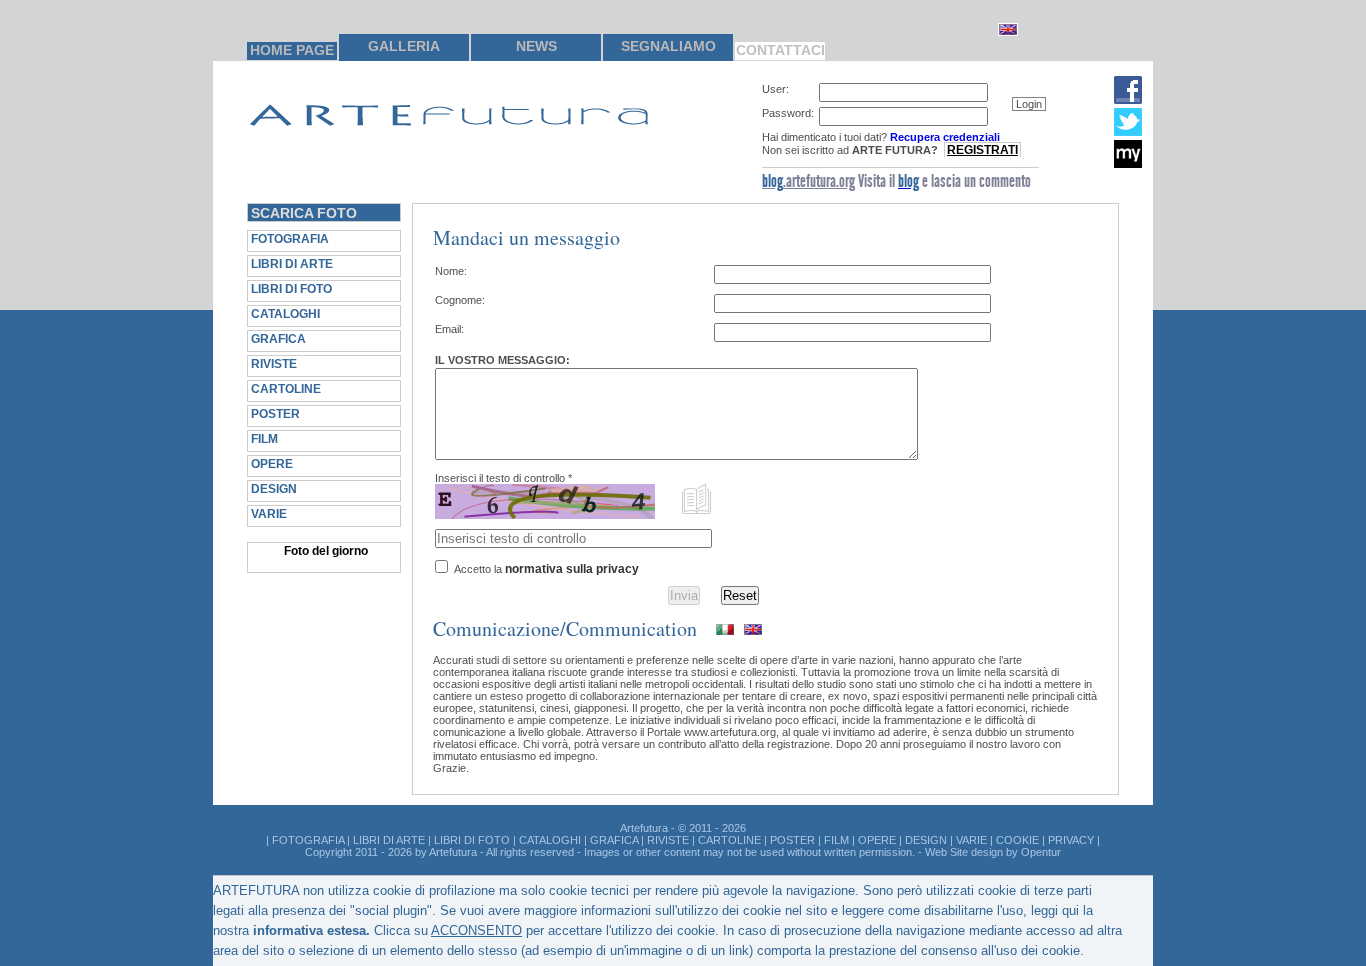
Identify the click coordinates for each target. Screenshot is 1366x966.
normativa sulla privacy (572, 569)
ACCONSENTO (476, 930)
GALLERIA (404, 46)
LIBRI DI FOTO (291, 289)
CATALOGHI (285, 314)
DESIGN (274, 489)
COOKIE (1017, 840)
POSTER (275, 414)
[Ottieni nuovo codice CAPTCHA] (697, 499)
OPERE (272, 464)
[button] (1029, 104)
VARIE (269, 514)
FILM (264, 439)
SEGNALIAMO (668, 46)
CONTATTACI (780, 50)
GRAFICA (278, 339)
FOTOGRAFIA (290, 239)
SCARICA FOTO (304, 213)
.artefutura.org (808, 181)
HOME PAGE (292, 50)
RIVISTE (274, 364)
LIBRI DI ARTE (292, 264)
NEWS (536, 46)
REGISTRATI (982, 150)
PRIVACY (1071, 840)
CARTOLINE (286, 389)
